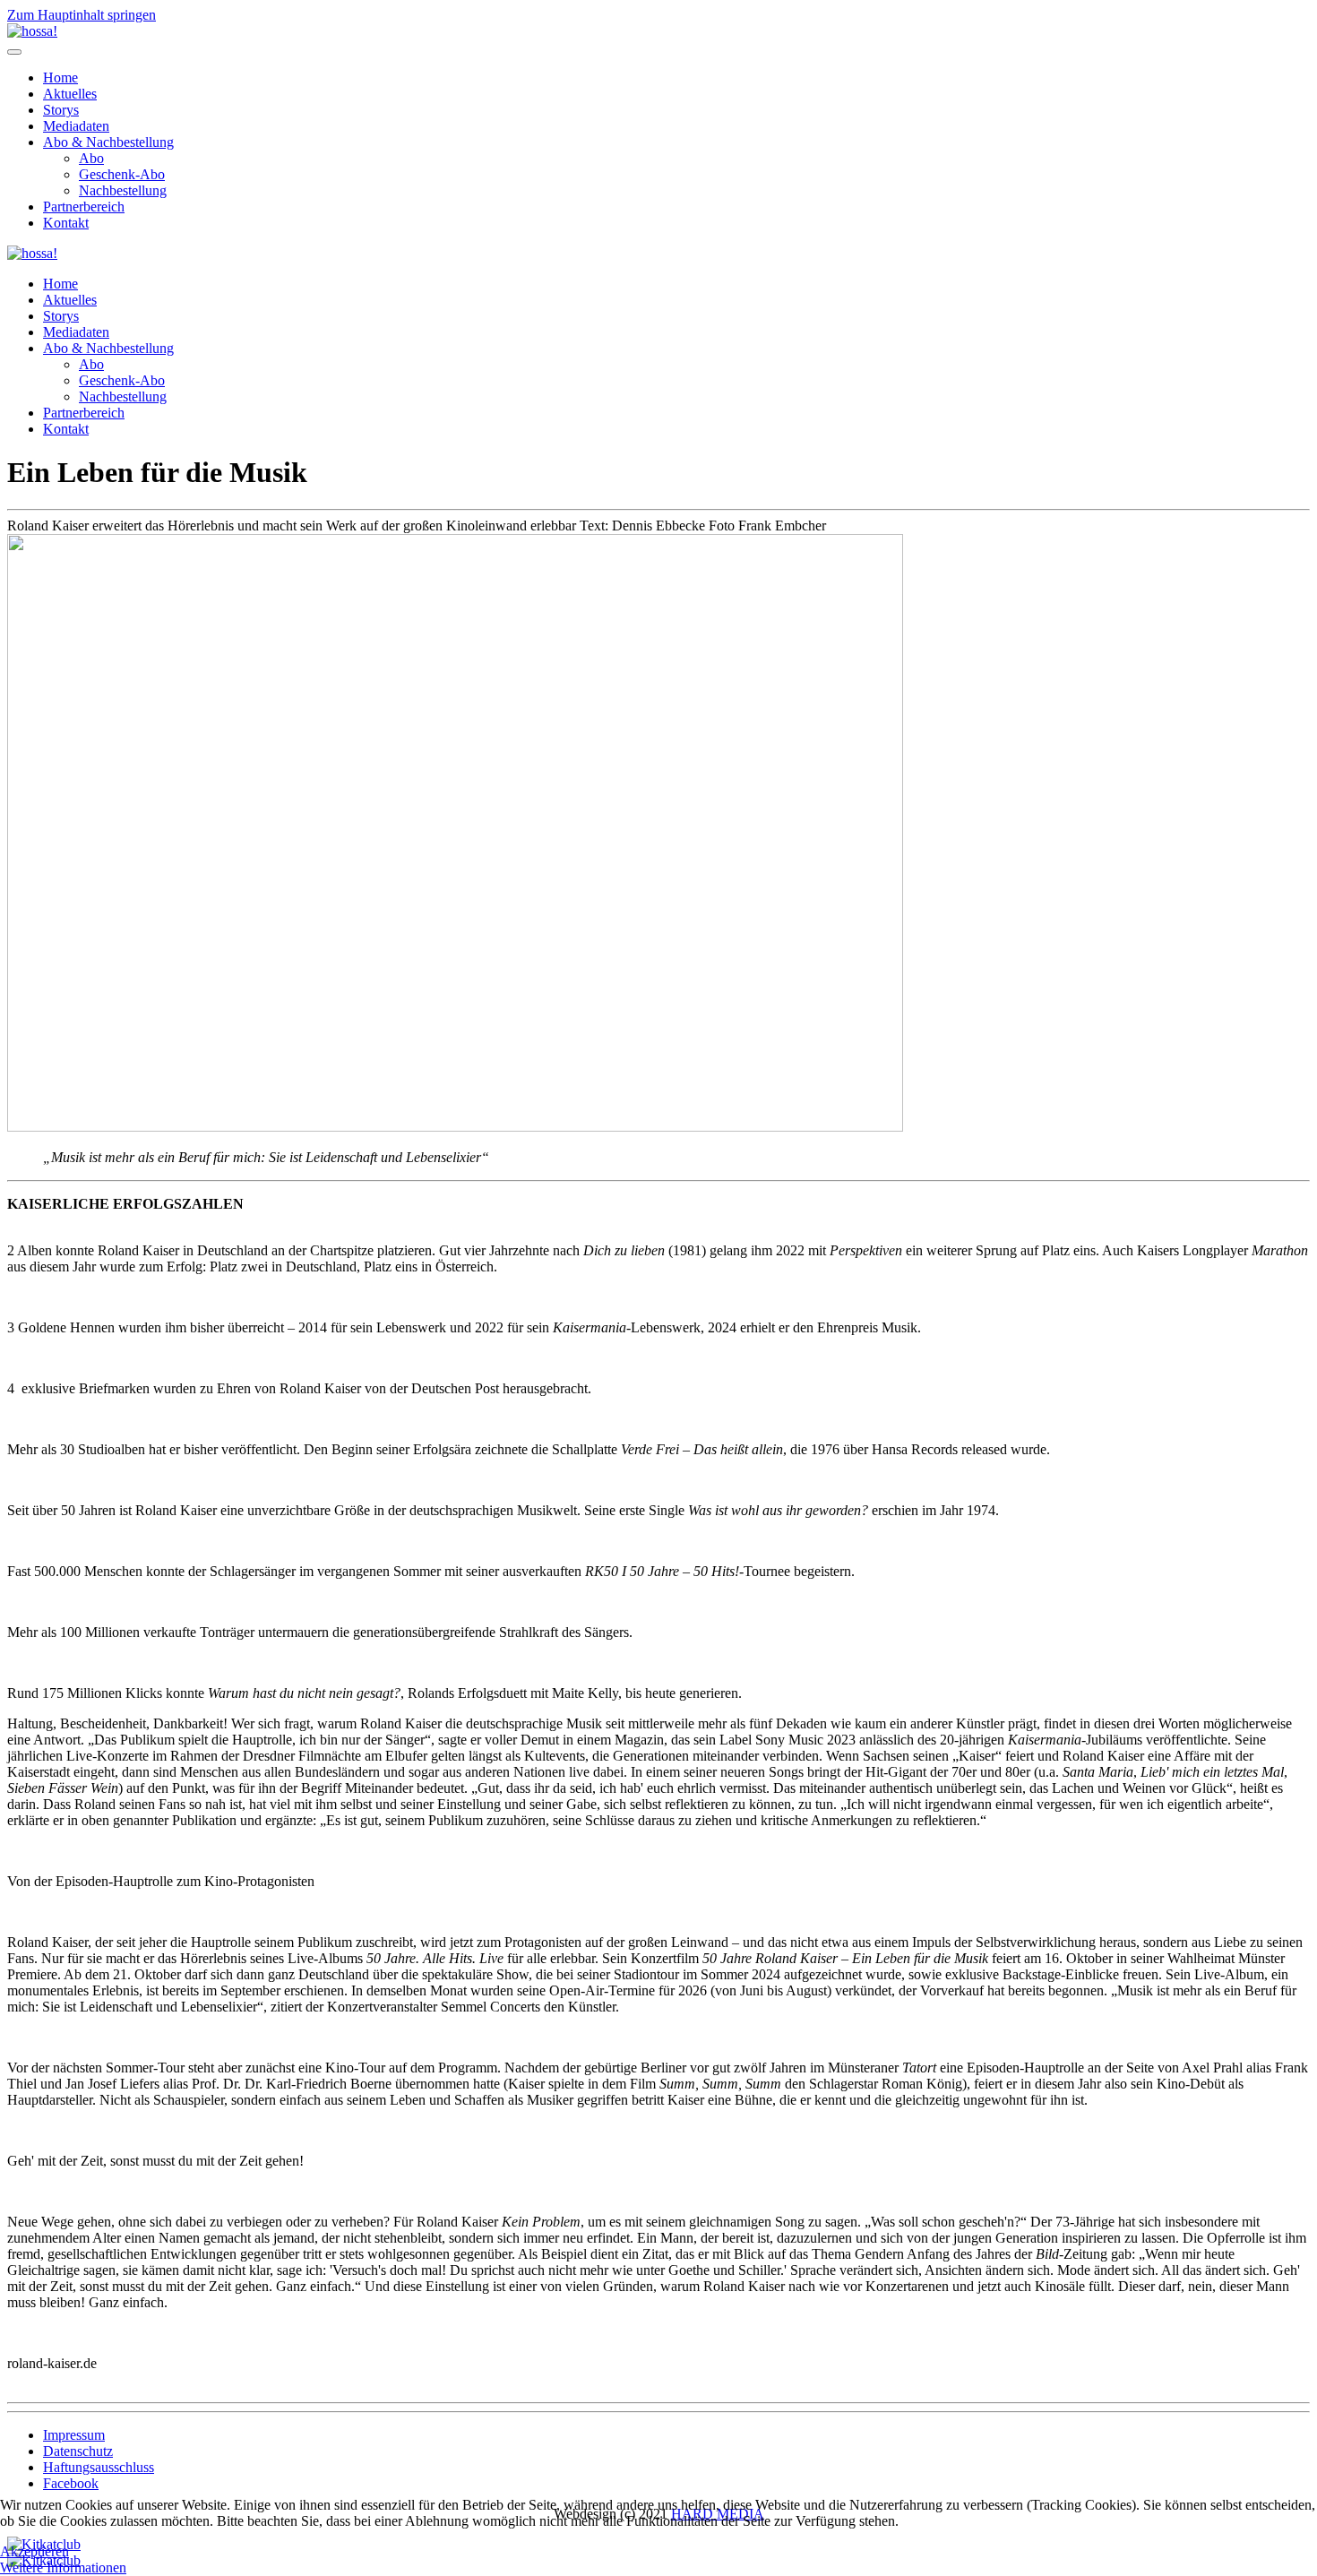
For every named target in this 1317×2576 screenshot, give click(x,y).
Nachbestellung (123, 190)
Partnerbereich (84, 207)
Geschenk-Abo (122, 174)
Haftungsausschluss (99, 2467)
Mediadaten (76, 126)
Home (60, 78)
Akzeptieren (34, 2551)
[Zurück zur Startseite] (32, 31)
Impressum (74, 2435)
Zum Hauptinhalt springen (82, 15)
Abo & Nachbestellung (108, 142)
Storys (61, 110)
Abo (91, 158)
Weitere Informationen (63, 2567)
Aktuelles (70, 94)
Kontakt (66, 223)
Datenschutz (78, 2451)
